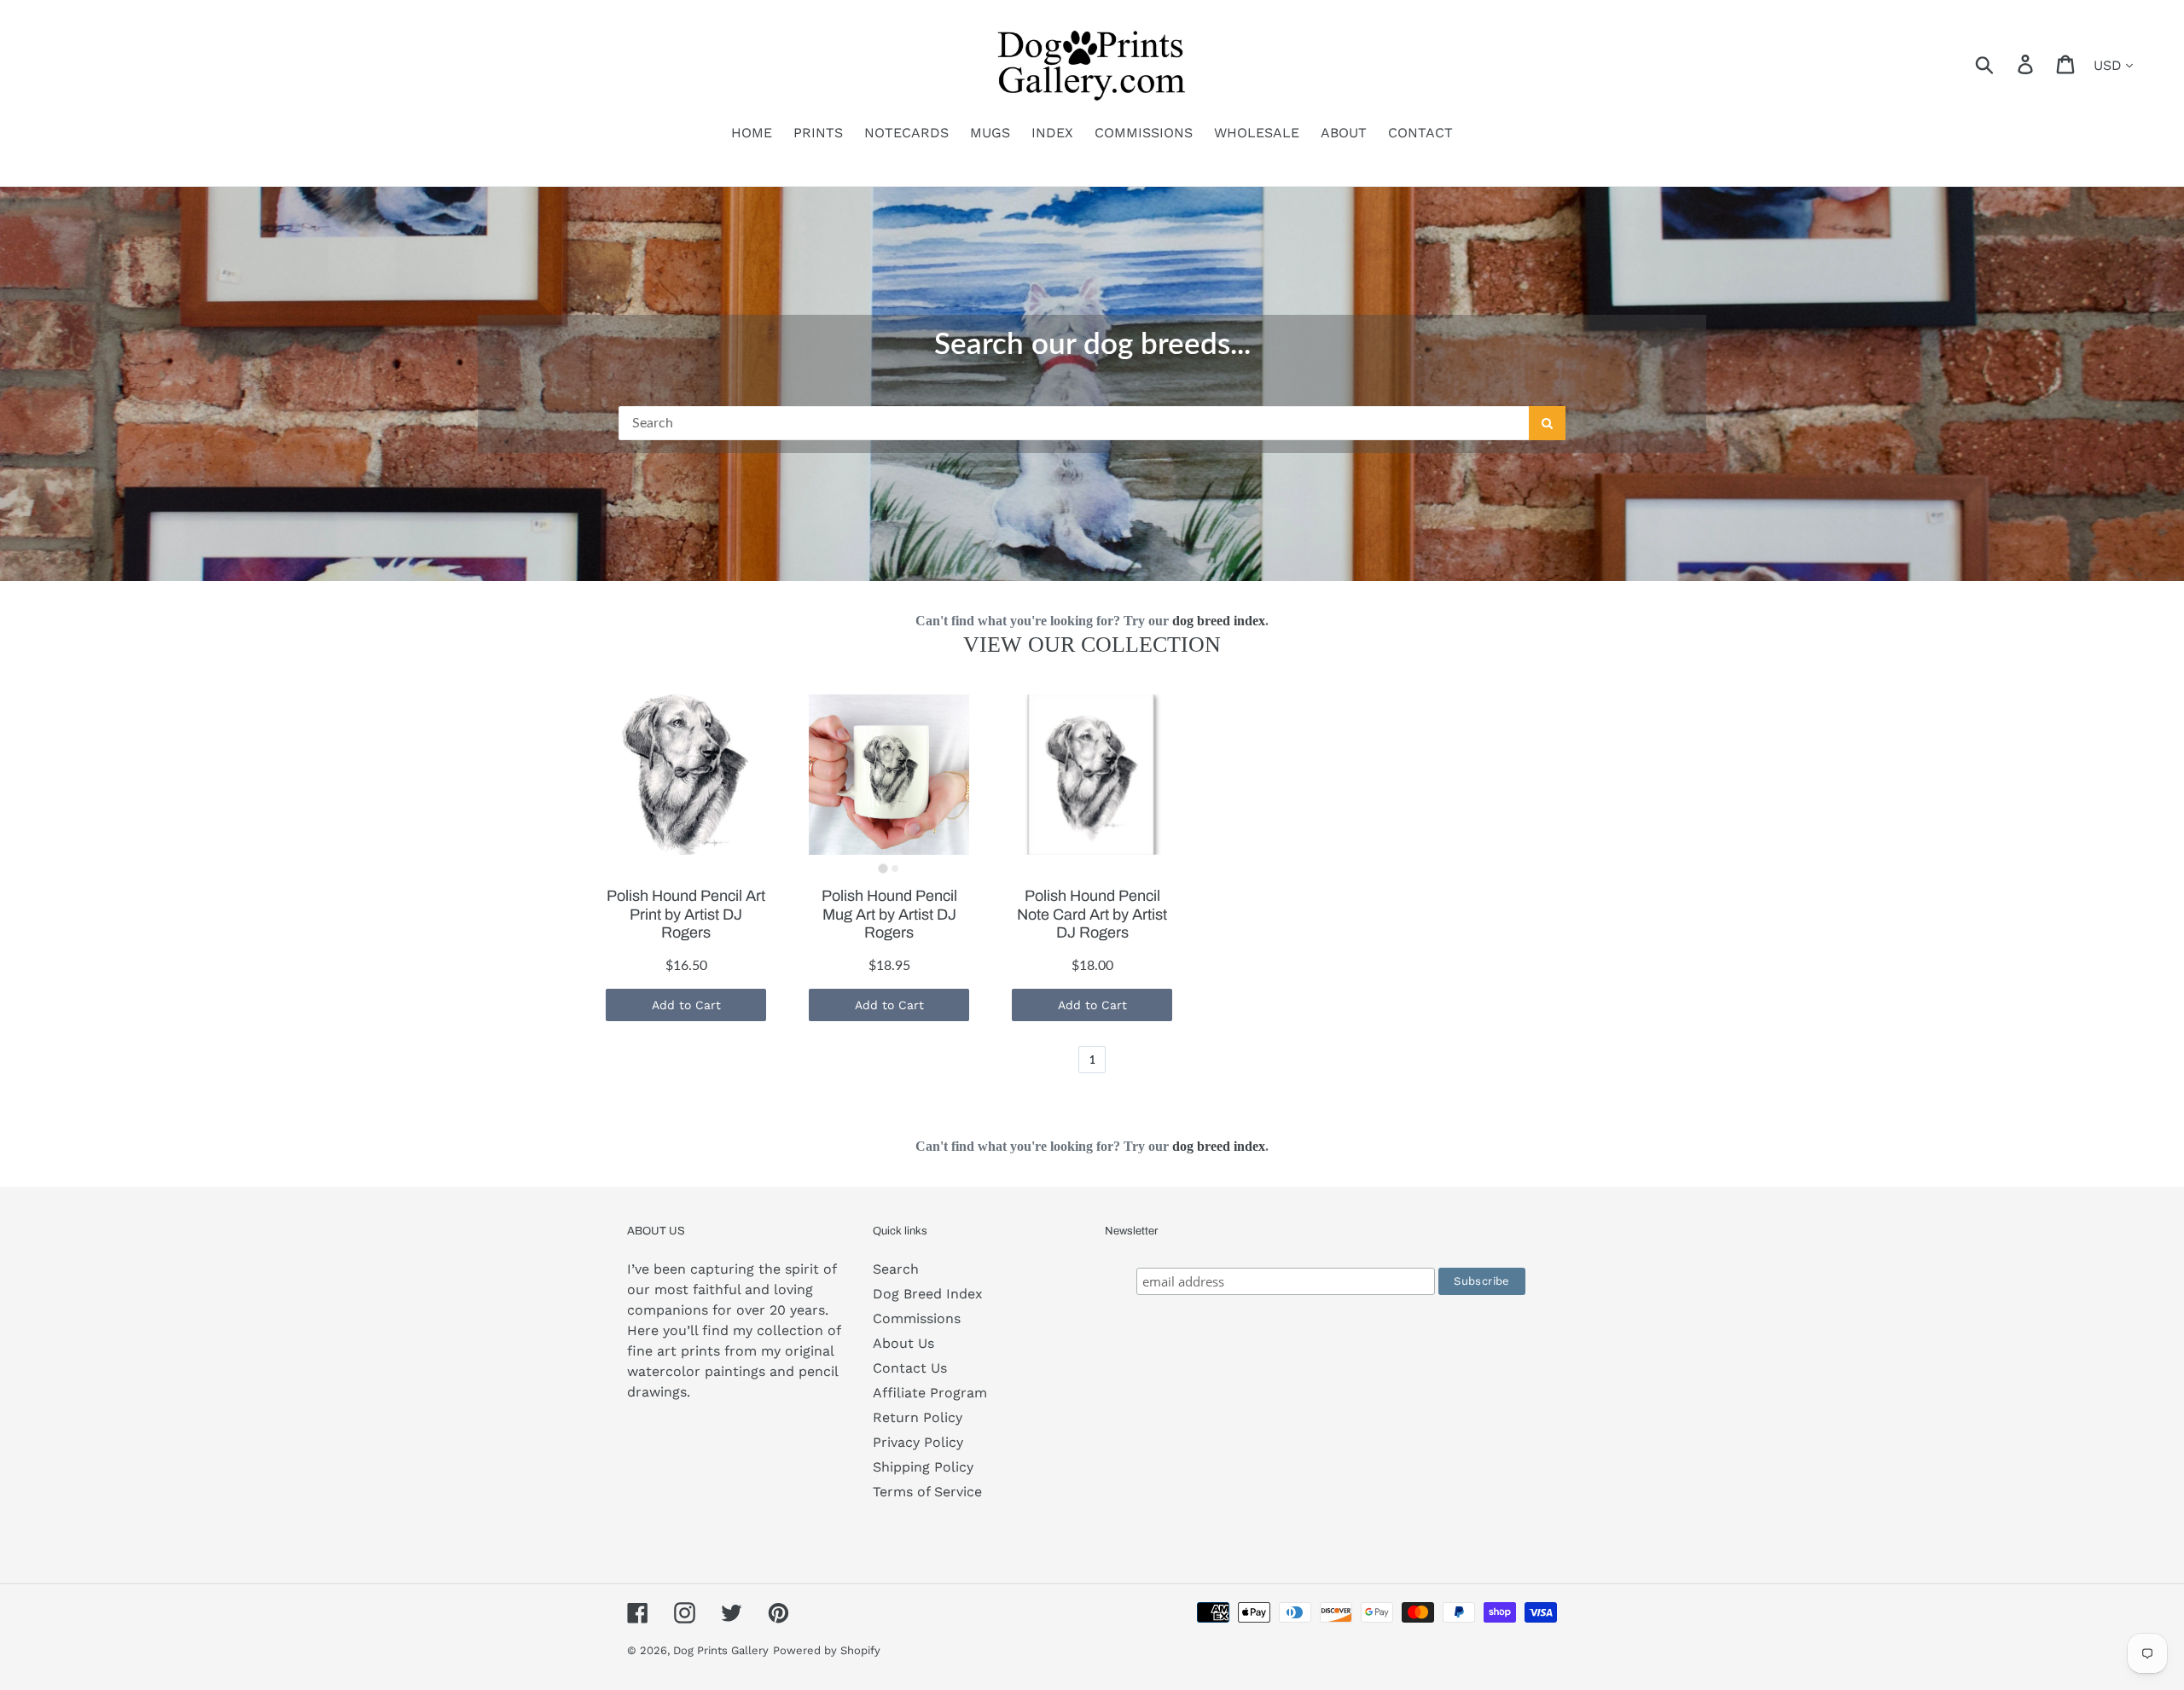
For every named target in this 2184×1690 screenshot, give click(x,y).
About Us (903, 1343)
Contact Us (910, 1368)
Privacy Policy (918, 1442)
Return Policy (918, 1417)
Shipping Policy (923, 1467)
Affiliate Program (930, 1393)
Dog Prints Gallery (721, 1650)
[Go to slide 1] (883, 868)
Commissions (917, 1318)
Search (896, 1269)
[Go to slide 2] (895, 868)
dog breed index (1219, 621)
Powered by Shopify (827, 1650)
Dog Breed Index (928, 1294)
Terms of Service (927, 1492)
